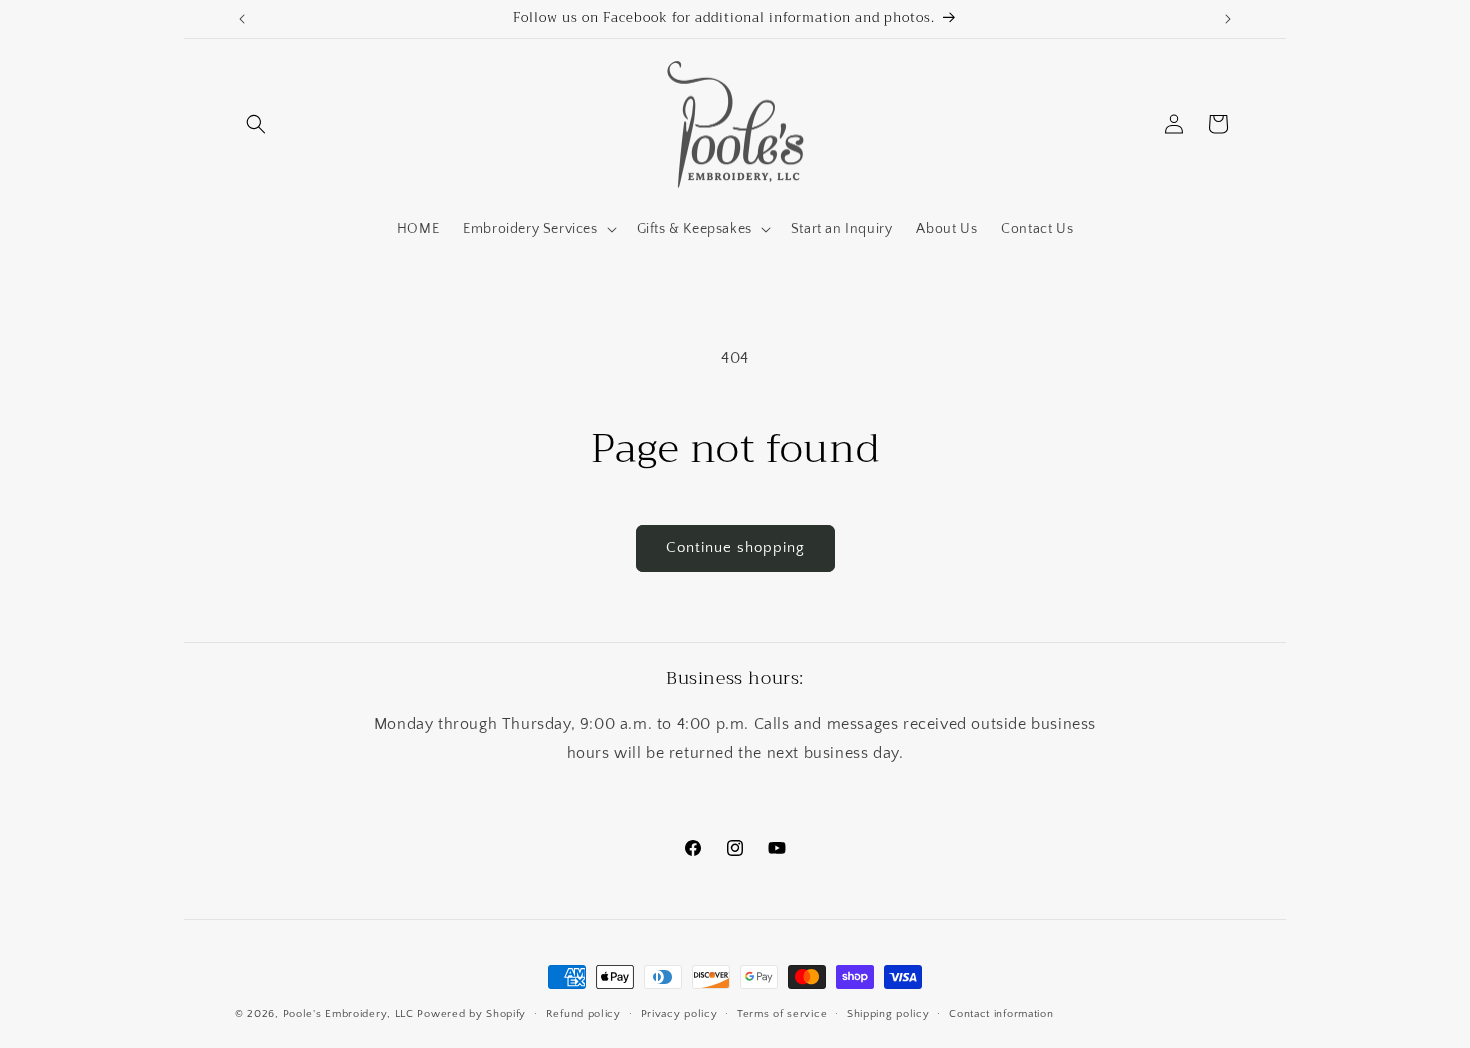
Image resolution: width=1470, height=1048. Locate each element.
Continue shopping (735, 547)
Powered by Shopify (471, 1014)
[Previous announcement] (242, 19)
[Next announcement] (1228, 19)
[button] (256, 124)
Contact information (1001, 1014)
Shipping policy (888, 1014)
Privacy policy (679, 1014)
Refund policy (583, 1014)
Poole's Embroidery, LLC (348, 1014)
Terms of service (782, 1014)
